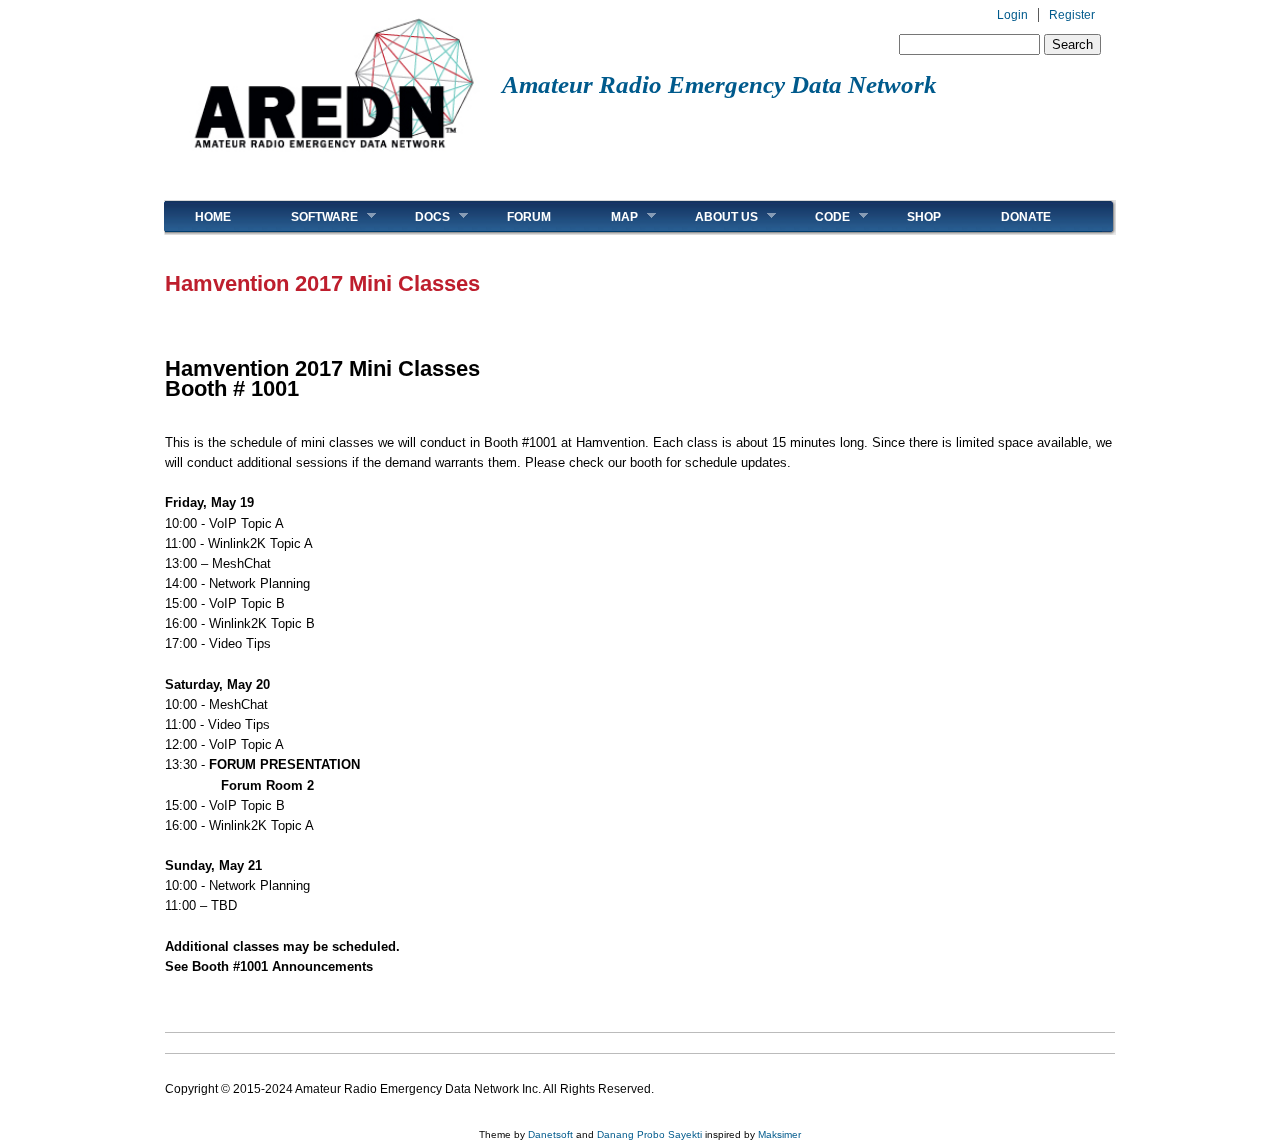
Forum (529, 217)
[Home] (333, 155)
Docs (417, 216)
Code (817, 216)
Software (309, 216)
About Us (711, 216)
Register (1072, 15)
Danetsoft (550, 1134)
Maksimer (779, 1134)
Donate (1026, 217)
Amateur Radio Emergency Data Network (719, 84)
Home (213, 217)
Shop (924, 217)
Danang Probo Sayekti (649, 1134)
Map (609, 216)
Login (1012, 15)
